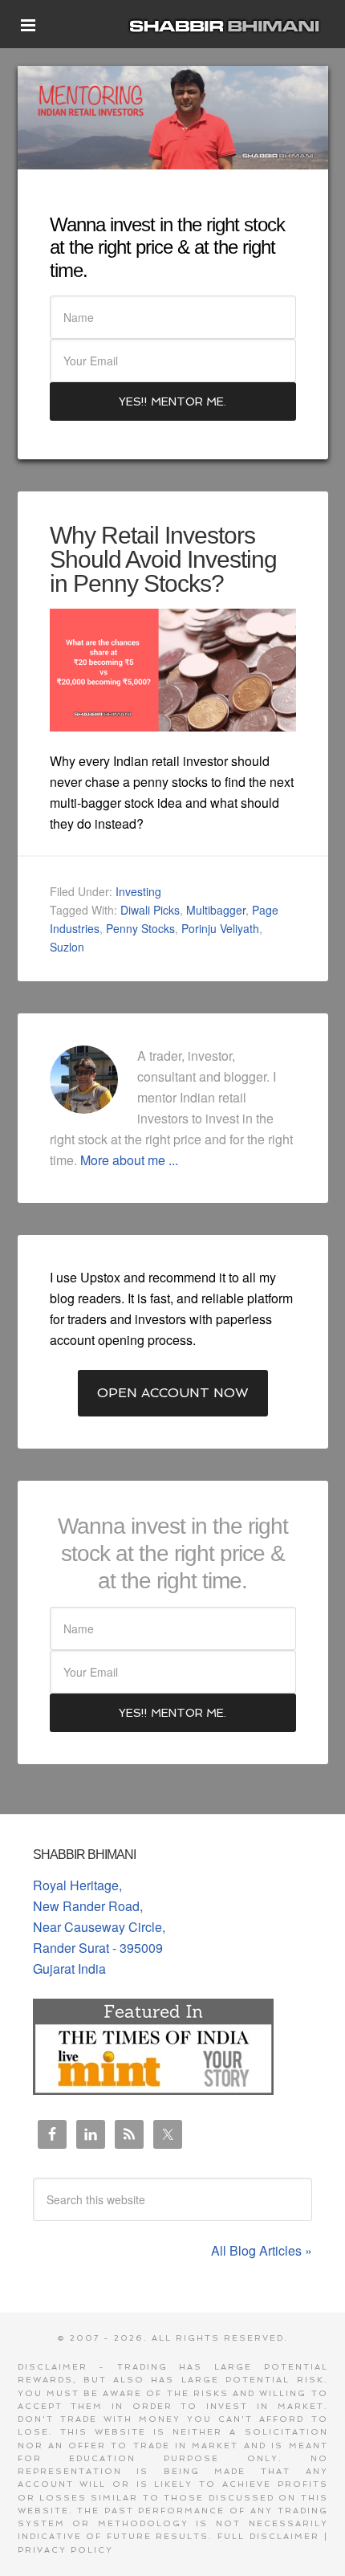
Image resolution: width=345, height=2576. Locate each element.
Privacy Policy (65, 2550)
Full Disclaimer (268, 2536)
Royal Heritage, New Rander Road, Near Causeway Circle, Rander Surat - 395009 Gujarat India (99, 1927)
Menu (28, 31)
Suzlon (67, 947)
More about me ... (129, 1160)
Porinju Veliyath (220, 928)
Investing (138, 891)
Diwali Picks (150, 910)
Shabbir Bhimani (228, 24)
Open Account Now (173, 1393)
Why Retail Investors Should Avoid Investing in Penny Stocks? (163, 559)
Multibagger (216, 910)
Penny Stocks (140, 928)
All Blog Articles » (262, 2250)
